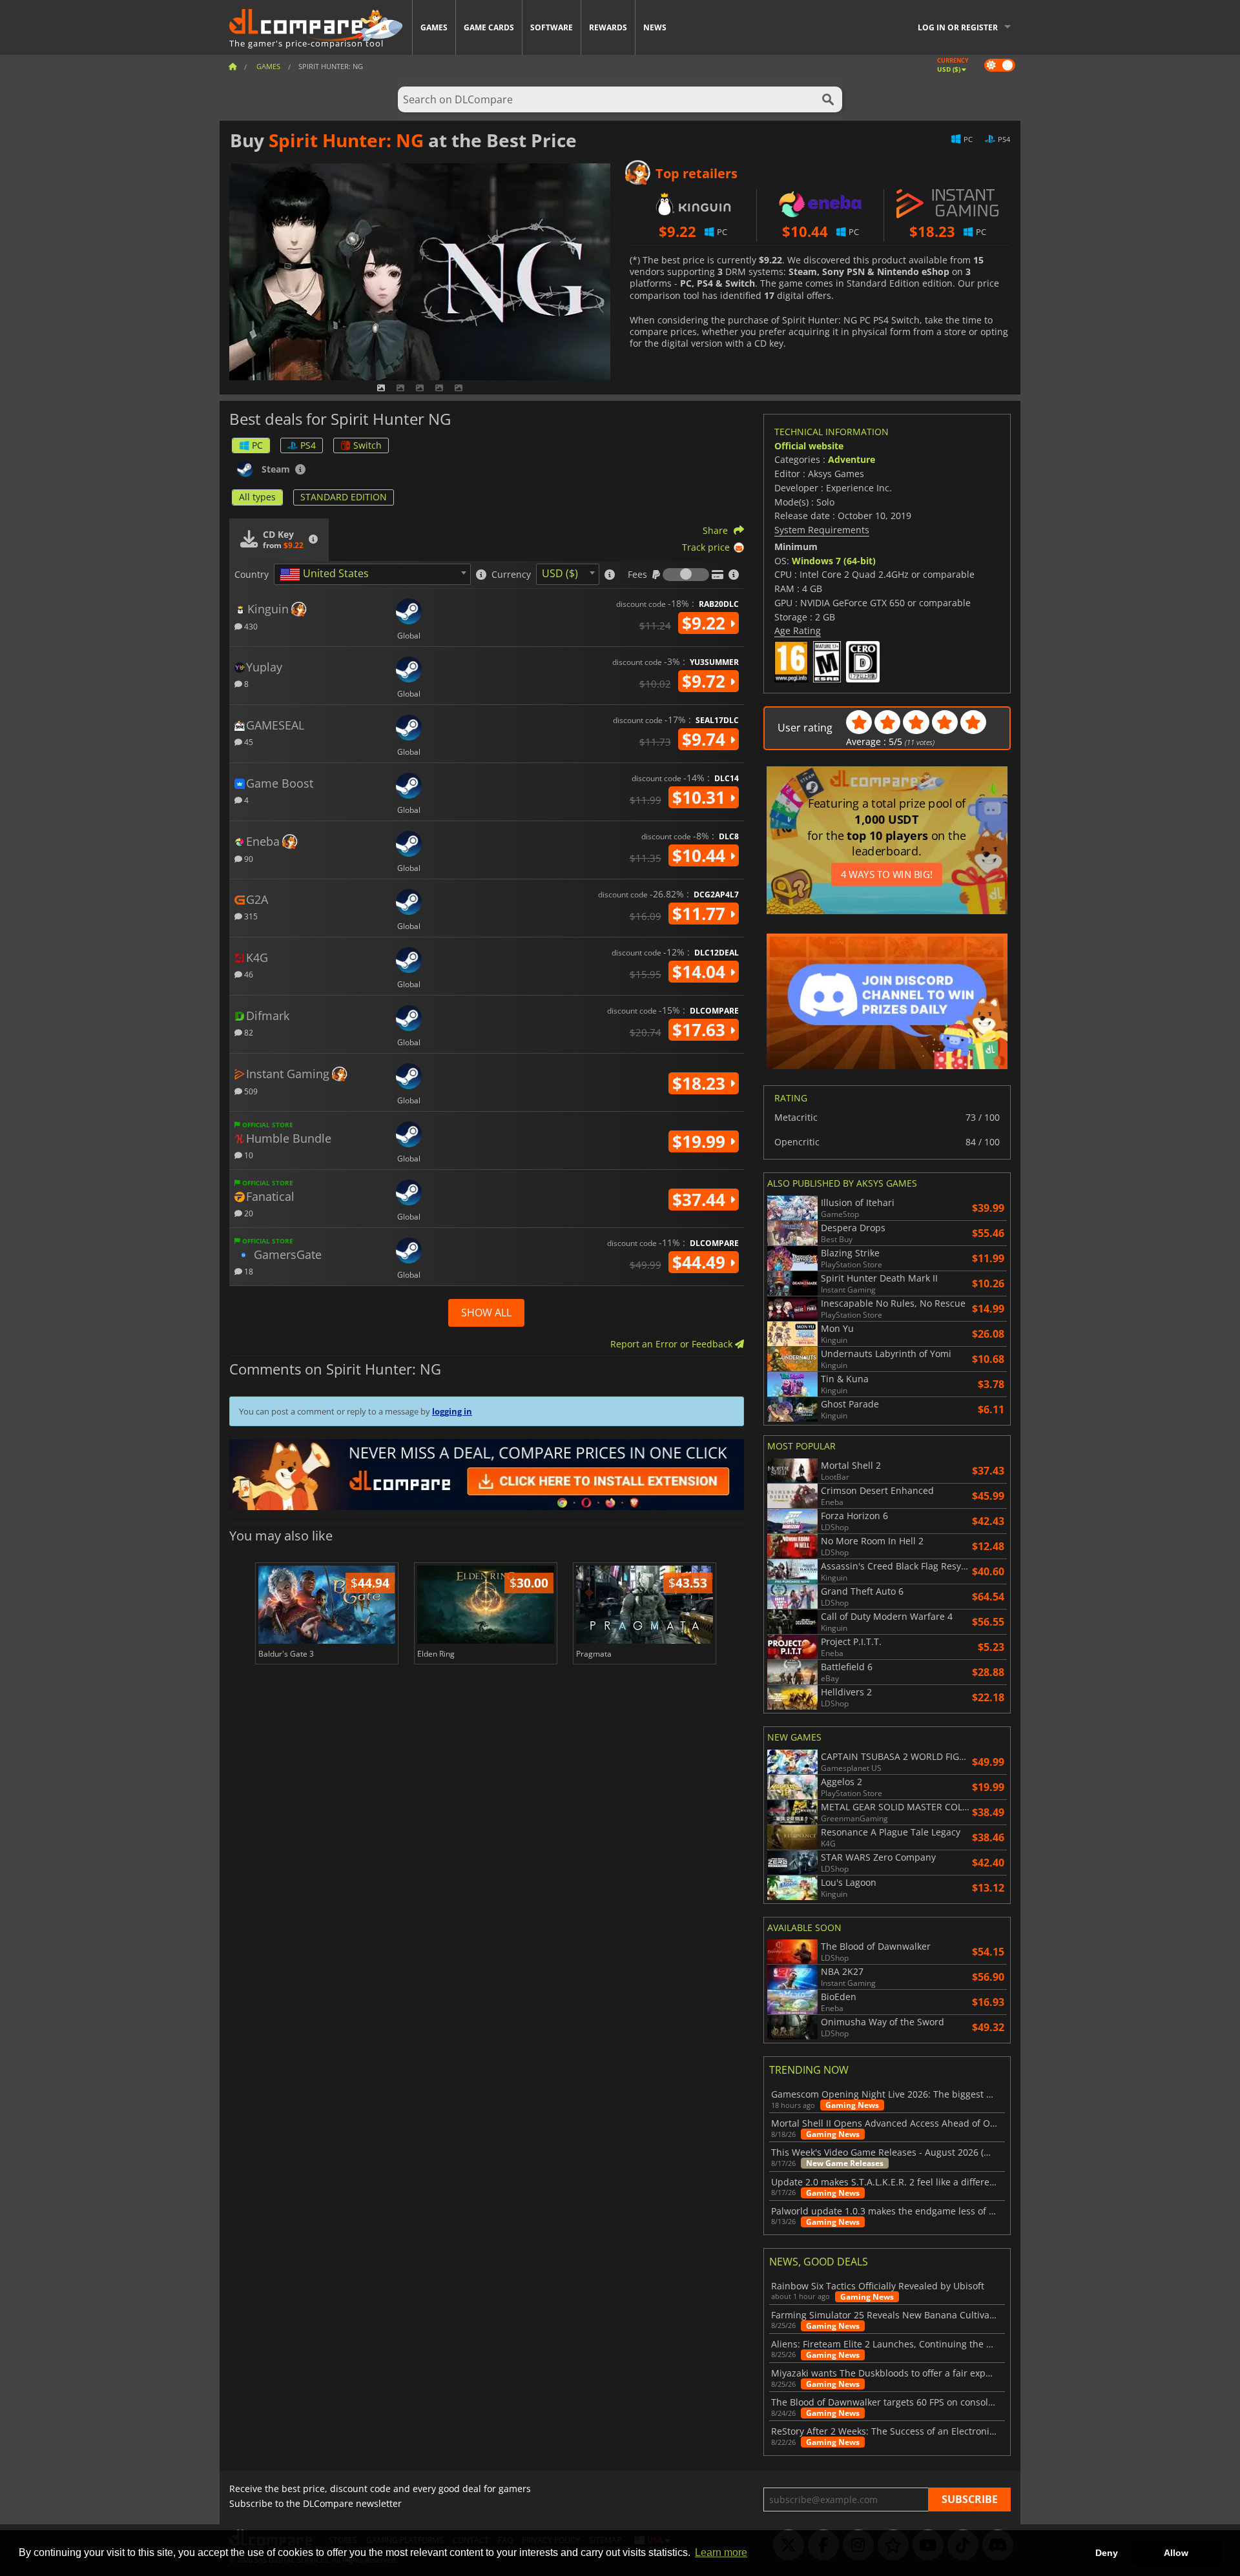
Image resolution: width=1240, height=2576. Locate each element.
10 (248, 1155)
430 (250, 626)
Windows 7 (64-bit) (834, 561)
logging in (452, 1411)
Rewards (608, 27)
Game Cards (489, 27)
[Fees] (686, 575)
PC (257, 445)
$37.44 (701, 1200)
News (655, 27)
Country (252, 575)
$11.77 (701, 914)
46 (248, 974)
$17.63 (701, 1030)
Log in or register (958, 27)
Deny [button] (1107, 2553)
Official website (809, 446)
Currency (511, 575)
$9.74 (706, 739)
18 (248, 1271)
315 (250, 916)
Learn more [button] (721, 2552)
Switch (367, 445)
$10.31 (701, 797)
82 (248, 1032)
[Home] (232, 66)
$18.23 (701, 1083)
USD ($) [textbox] (560, 573)
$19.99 (701, 1141)
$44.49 (701, 1262)
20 (248, 1213)
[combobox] (372, 574)
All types (257, 497)
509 (250, 1091)
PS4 (308, 445)
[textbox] (327, 575)
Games (434, 27)
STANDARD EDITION (344, 497)
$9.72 (706, 681)
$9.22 (706, 623)
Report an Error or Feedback (673, 1344)
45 (248, 741)
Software (552, 27)
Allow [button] (1176, 2553)
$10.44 (701, 855)
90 (248, 858)
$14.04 (701, 972)
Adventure (852, 459)
